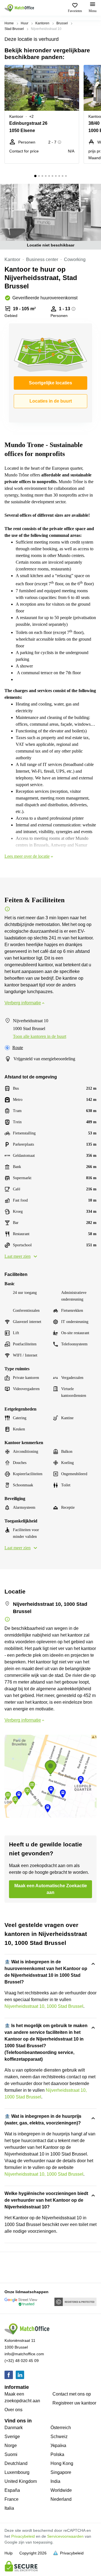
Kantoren (42, 23)
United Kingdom (21, 2481)
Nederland (61, 2499)
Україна (58, 2445)
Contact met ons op (72, 2394)
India (55, 2481)
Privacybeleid (23, 2536)
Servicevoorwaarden (65, 2536)
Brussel (62, 23)
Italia (9, 2508)
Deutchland (16, 2463)
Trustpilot (13, 2267)
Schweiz (59, 2437)
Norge (11, 2445)
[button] (73, 72)
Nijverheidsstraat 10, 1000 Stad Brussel (44, 2006)
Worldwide (61, 2490)
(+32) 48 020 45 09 (22, 2361)
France (12, 2499)
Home (9, 23)
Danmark (14, 2428)
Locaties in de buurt (51, 401)
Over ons (13, 2410)
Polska (57, 2454)
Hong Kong (62, 2463)
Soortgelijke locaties (50, 383)
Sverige (12, 2437)
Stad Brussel (14, 29)
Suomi (11, 2454)
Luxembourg (17, 2472)
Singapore (61, 2472)
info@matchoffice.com (24, 2354)
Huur (25, 23)
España (12, 2490)
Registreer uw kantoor (74, 2403)
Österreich (61, 2428)
